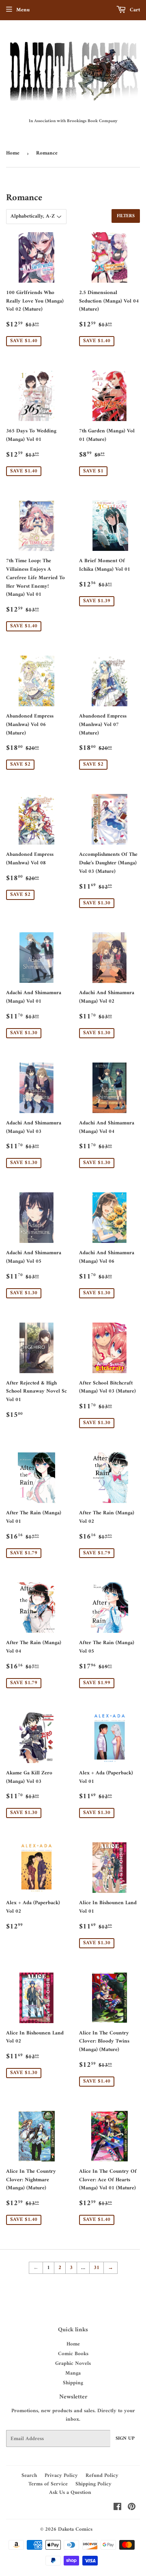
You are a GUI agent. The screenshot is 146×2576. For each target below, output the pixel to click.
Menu (23, 10)
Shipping (73, 2383)
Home (13, 153)
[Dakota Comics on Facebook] (117, 2508)
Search (29, 2475)
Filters (126, 216)
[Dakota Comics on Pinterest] (132, 2508)
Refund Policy (102, 2475)
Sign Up (125, 2439)
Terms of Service (48, 2484)
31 (97, 2268)
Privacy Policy (61, 2475)
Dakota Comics (75, 2529)
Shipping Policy (93, 2484)
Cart (134, 10)
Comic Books (73, 2354)
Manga (73, 2373)
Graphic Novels (73, 2363)
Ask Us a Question (70, 2492)
